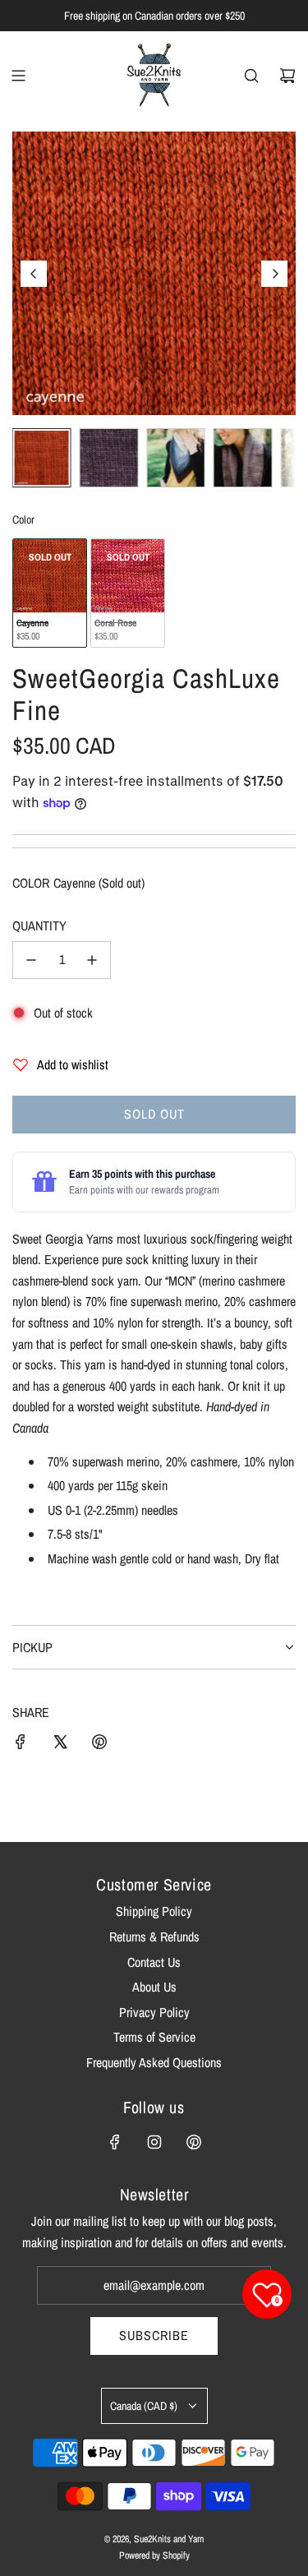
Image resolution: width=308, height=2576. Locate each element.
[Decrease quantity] (31, 960)
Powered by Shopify (154, 2555)
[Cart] (287, 76)
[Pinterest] (194, 2142)
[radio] (50, 593)
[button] (34, 274)
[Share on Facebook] (21, 1745)
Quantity (39, 926)
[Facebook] (115, 2142)
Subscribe (154, 2335)
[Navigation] (18, 76)
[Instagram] (154, 2142)
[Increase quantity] (92, 960)
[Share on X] (60, 1745)
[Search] (251, 76)
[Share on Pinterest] (99, 1745)
